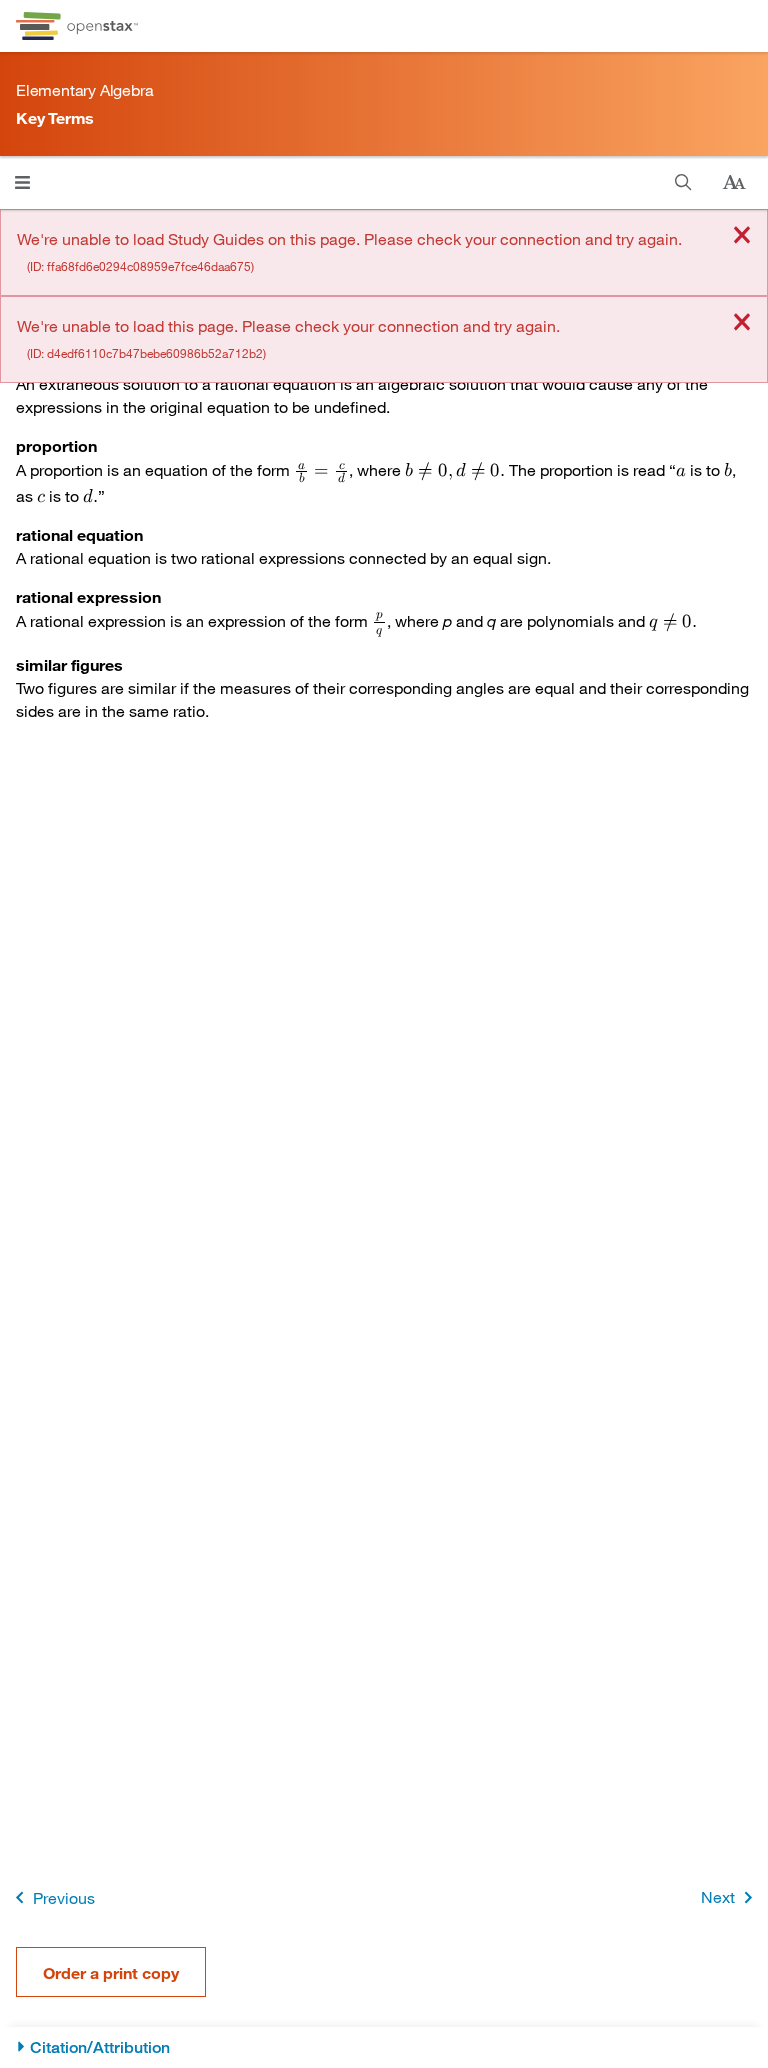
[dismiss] (742, 236)
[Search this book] (683, 182)
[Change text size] (734, 183)
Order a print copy (111, 1972)
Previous (64, 1897)
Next (718, 1896)
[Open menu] (22, 182)
